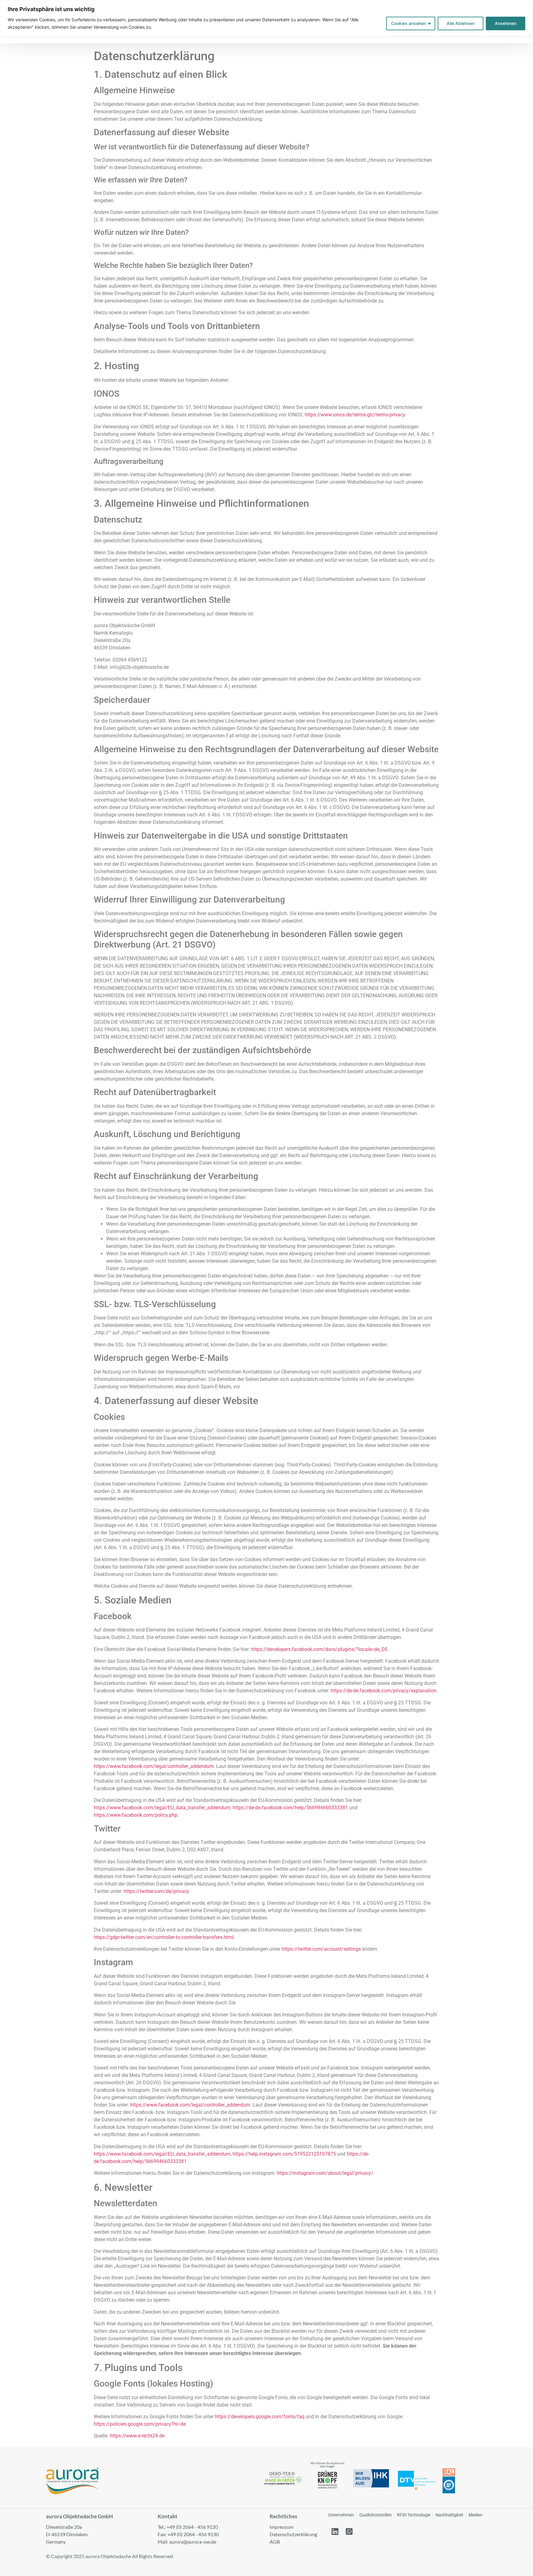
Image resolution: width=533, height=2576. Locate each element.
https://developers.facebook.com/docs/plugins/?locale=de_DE (319, 1649)
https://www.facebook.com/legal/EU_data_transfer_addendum (162, 1808)
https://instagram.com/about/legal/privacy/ (325, 2173)
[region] (266, 18)
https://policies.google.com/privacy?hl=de (140, 2424)
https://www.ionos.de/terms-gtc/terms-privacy (355, 415)
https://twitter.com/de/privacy (156, 1891)
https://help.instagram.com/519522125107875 (284, 2154)
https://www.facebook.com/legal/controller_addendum (154, 1766)
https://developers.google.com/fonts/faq (260, 2417)
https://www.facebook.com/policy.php (136, 1815)
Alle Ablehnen (461, 23)
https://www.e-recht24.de (137, 2436)
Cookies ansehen (409, 23)
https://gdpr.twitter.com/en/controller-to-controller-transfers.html (164, 1937)
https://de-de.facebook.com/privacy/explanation (384, 1691)
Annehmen (506, 23)
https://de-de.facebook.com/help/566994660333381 (290, 1808)
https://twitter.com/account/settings (321, 1949)
